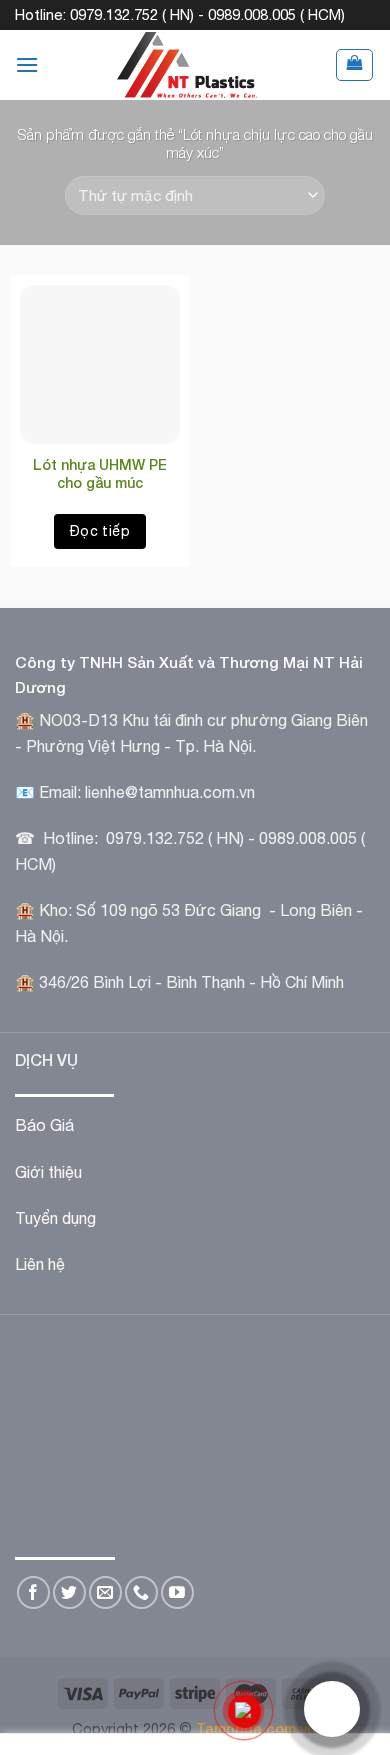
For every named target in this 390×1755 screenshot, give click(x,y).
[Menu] (27, 64)
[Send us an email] (105, 1592)
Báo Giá (44, 1125)
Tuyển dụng (55, 1218)
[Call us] (141, 1592)
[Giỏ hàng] (354, 65)
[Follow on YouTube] (177, 1592)
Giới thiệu (48, 1172)
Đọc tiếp (100, 531)
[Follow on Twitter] (69, 1592)
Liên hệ (40, 1264)
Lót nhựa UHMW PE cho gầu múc (100, 473)
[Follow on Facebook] (33, 1592)
